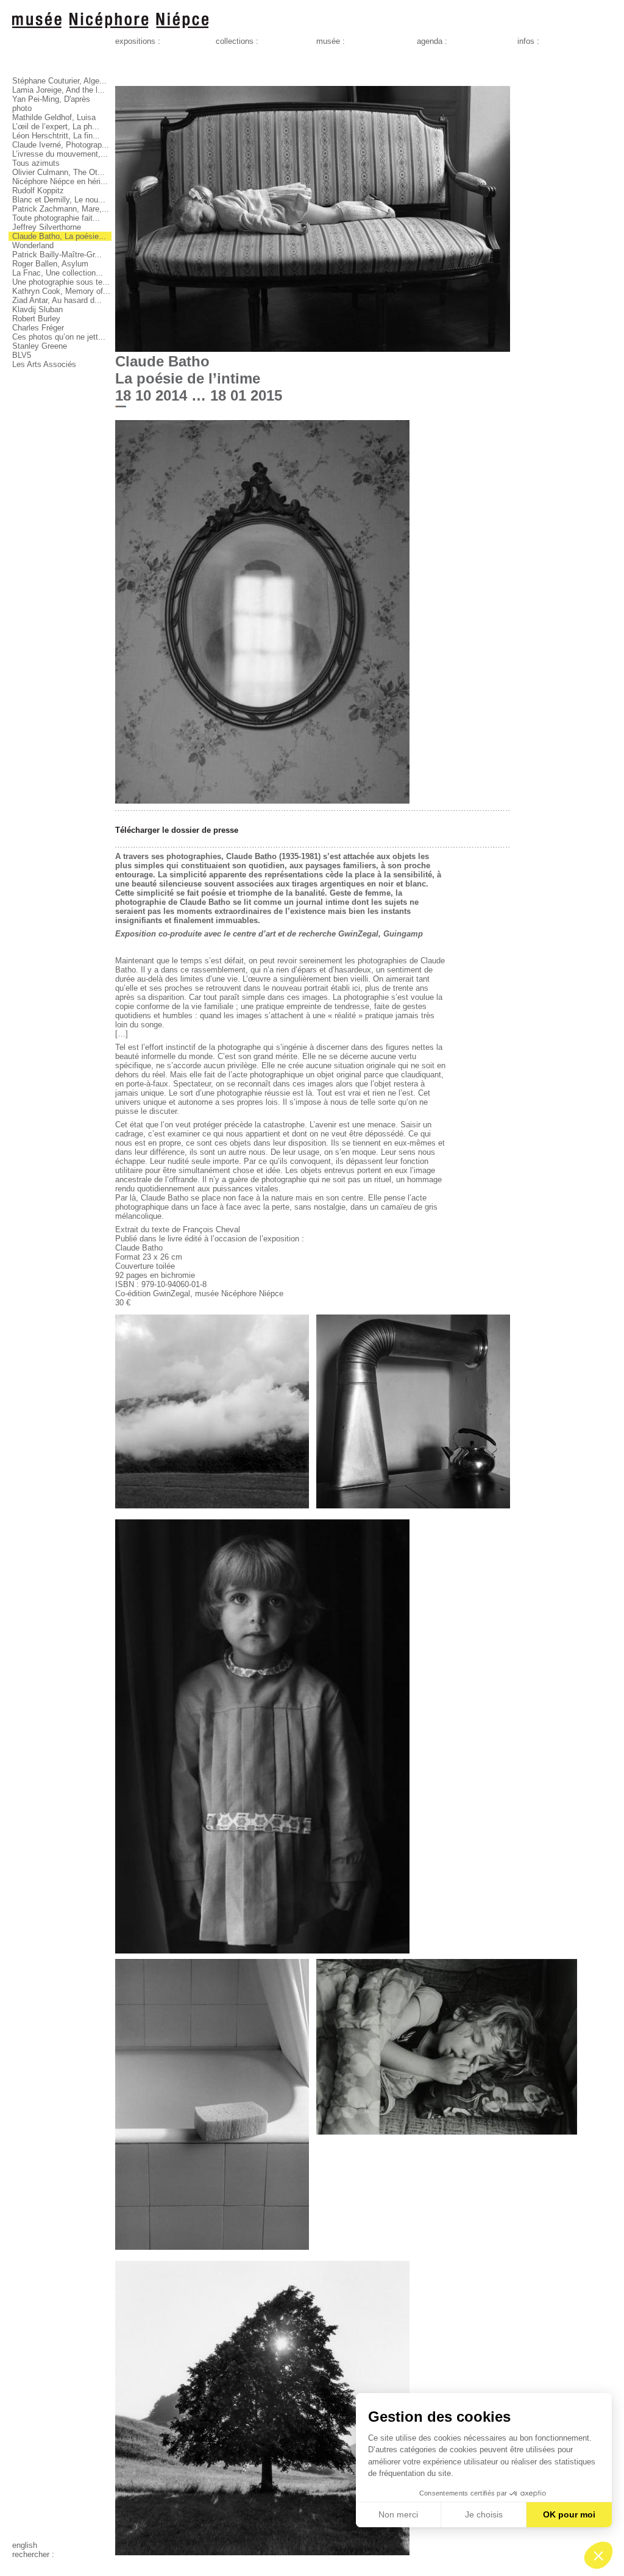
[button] (598, 2555)
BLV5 (22, 355)
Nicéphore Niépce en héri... (60, 181)
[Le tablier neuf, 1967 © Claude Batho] (262, 1951)
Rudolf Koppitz (38, 191)
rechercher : (33, 2554)
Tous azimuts (36, 163)
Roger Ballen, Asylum (50, 264)
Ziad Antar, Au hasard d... (57, 300)
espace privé (35, 2564)
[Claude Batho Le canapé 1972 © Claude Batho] (313, 349)
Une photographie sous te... (61, 282)
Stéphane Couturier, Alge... (59, 81)
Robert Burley (36, 319)
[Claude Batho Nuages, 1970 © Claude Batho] (212, 1511)
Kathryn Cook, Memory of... (61, 291)
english (25, 2545)
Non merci (398, 2514)
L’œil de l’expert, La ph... (56, 127)
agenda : (432, 41)
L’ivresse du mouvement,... (60, 154)
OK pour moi (569, 2514)
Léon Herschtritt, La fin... (56, 136)
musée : (331, 41)
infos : (528, 41)
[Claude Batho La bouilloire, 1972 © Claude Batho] (413, 1511)
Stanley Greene (40, 346)
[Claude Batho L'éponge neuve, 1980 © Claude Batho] (212, 2253)
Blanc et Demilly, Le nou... (59, 200)
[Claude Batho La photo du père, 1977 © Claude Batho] (262, 801)
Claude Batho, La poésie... (59, 236)
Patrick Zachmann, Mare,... (61, 209)
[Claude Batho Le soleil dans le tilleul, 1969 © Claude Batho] (262, 2553)
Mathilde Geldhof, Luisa (54, 117)
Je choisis (484, 2514)
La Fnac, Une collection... (58, 273)
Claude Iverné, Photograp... (61, 145)
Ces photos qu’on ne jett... (59, 337)
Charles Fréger (38, 328)
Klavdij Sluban (37, 309)
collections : (237, 41)
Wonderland (33, 245)
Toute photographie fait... (56, 218)
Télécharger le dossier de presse (177, 830)
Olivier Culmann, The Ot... (58, 172)
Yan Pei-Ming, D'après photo (51, 104)
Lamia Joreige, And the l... (58, 90)
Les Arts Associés (44, 364)
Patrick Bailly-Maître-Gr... (57, 255)
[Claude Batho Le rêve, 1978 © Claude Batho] (447, 2137)
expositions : (138, 41)
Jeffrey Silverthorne (47, 227)
